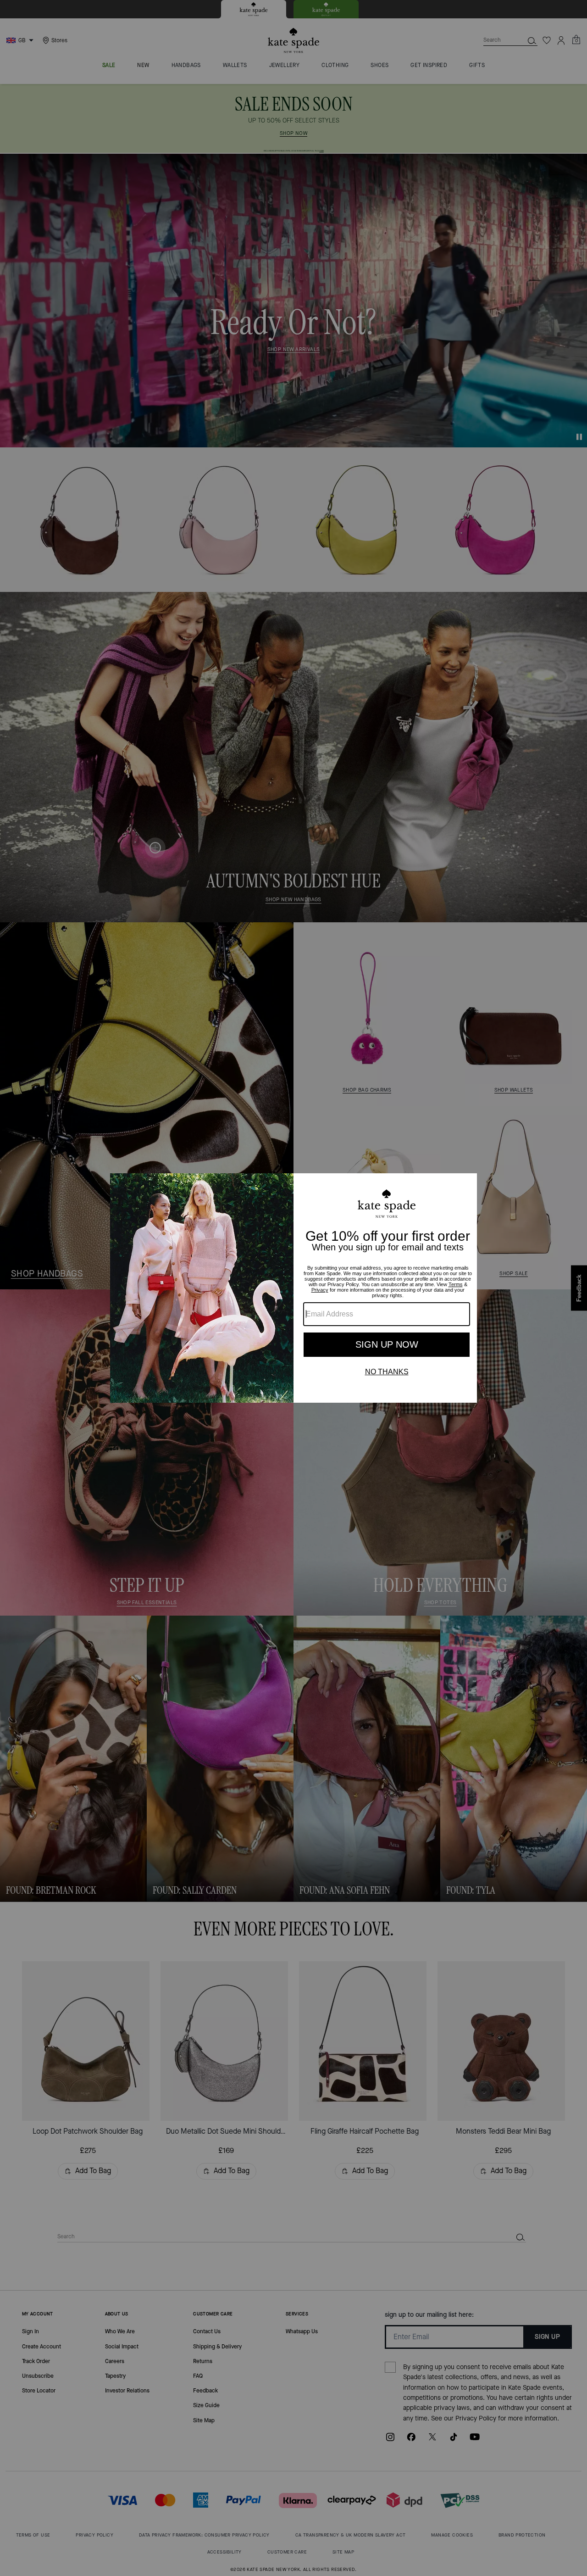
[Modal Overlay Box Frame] (293, 1288)
